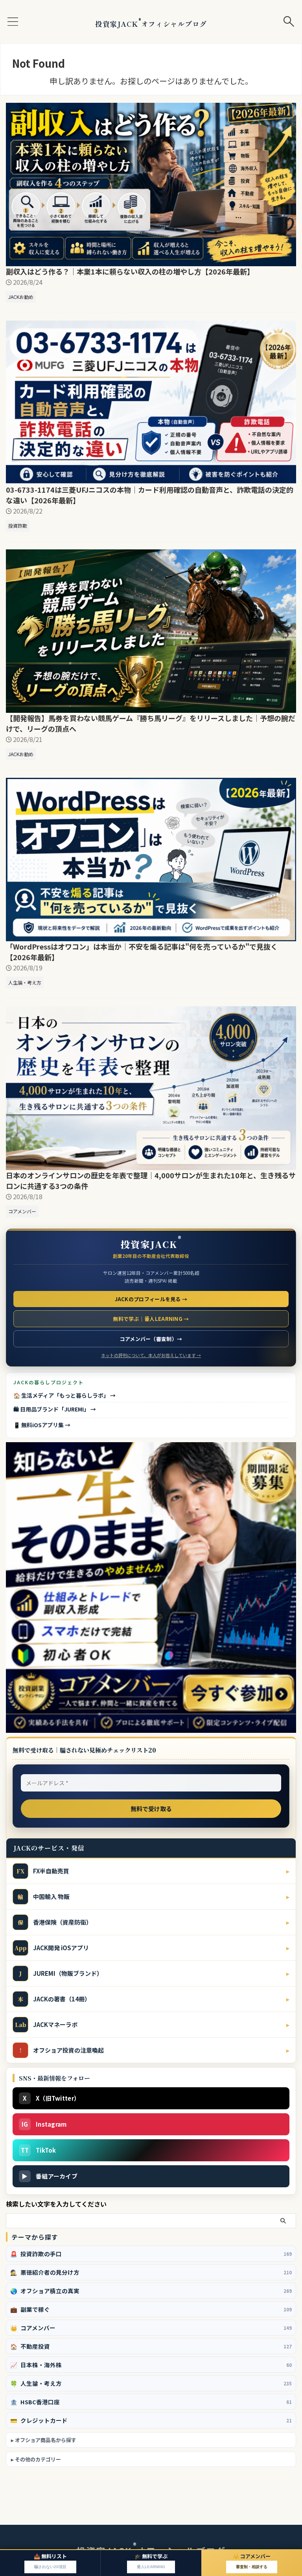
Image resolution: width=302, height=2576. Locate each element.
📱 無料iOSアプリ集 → (42, 1425)
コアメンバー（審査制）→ (151, 1339)
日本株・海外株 (151, 2365)
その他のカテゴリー (38, 2459)
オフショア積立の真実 (151, 2291)
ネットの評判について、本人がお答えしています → (151, 1355)
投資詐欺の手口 (151, 2254)
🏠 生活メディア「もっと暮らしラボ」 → (64, 1395)
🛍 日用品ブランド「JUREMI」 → (55, 1409)
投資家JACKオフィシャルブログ (151, 24)
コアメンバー (151, 2328)
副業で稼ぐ (151, 2309)
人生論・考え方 (151, 2383)
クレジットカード (151, 2420)
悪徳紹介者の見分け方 (151, 2272)
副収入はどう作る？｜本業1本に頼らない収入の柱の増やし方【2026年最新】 (130, 271)
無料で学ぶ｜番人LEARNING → (151, 1319)
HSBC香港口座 (151, 2402)
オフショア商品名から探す (46, 2440)
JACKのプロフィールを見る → (151, 1299)
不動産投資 (151, 2346)
